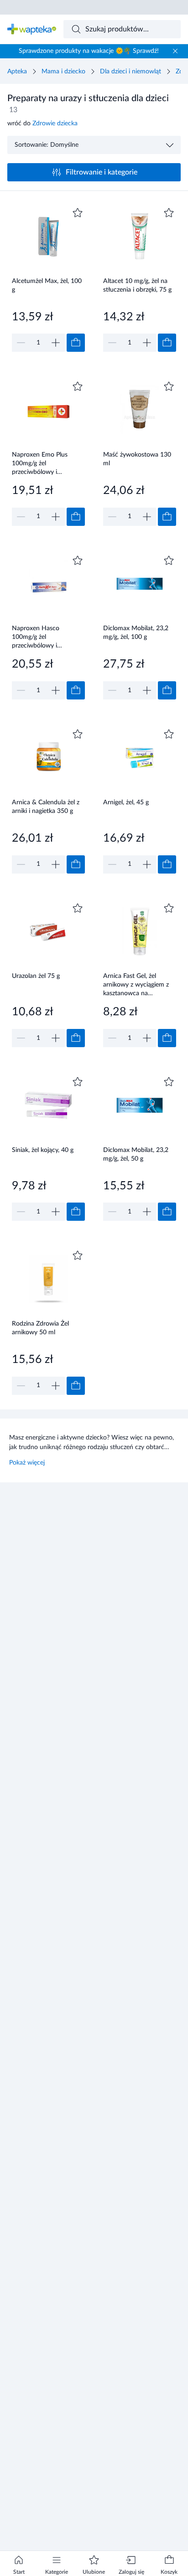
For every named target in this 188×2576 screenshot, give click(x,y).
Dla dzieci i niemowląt (131, 72)
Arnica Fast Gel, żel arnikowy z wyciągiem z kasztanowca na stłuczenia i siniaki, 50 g (136, 985)
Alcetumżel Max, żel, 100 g (47, 285)
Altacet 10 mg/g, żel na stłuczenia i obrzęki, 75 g (137, 285)
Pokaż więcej (27, 1463)
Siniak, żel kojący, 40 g (43, 1150)
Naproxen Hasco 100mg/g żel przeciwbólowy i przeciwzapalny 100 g (42, 637)
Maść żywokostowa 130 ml (137, 459)
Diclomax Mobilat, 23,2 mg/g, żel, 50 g (136, 1154)
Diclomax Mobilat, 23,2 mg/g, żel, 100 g (136, 633)
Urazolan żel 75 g (36, 976)
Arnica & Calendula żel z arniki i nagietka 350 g (46, 807)
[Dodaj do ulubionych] (78, 213)
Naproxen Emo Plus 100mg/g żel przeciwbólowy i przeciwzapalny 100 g (42, 463)
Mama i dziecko (63, 72)
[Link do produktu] (48, 279)
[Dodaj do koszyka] (76, 343)
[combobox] (122, 29)
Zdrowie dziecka (55, 123)
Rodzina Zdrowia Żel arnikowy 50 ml (40, 1328)
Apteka (17, 72)
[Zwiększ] (56, 343)
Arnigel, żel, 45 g (126, 802)
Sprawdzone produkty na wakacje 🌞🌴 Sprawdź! (89, 51)
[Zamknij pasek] (175, 51)
